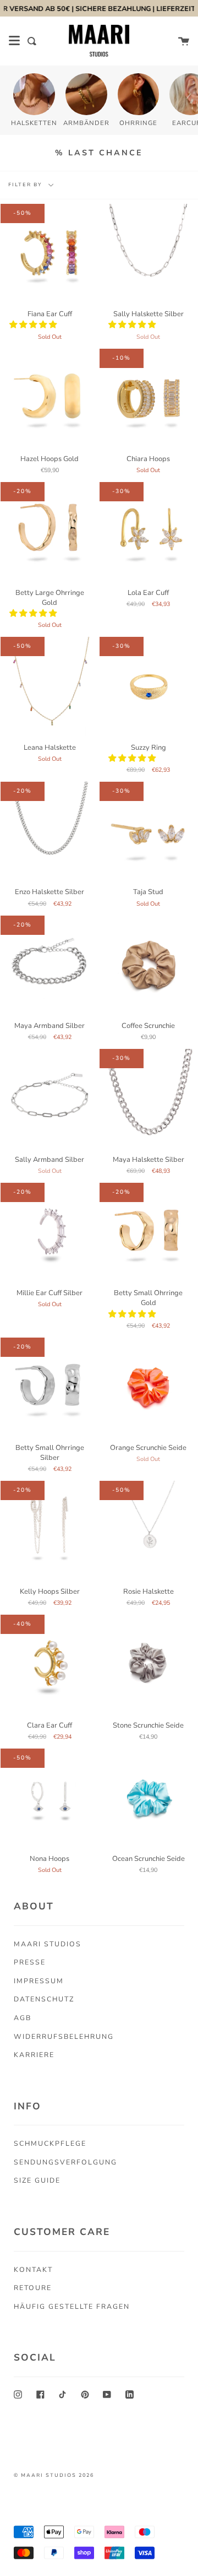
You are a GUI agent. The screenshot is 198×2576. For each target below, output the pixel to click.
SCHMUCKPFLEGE (50, 2143)
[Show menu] (14, 41)
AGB (23, 2018)
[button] (34, 324)
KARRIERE (34, 2055)
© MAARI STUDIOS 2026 (54, 2475)
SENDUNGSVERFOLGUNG (65, 2162)
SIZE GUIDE (37, 2180)
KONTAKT (33, 2269)
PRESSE (30, 1962)
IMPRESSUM (39, 1981)
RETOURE (33, 2288)
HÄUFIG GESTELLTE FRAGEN (72, 2306)
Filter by (26, 185)
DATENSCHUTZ (44, 1999)
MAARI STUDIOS (48, 1944)
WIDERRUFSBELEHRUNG (64, 2036)
